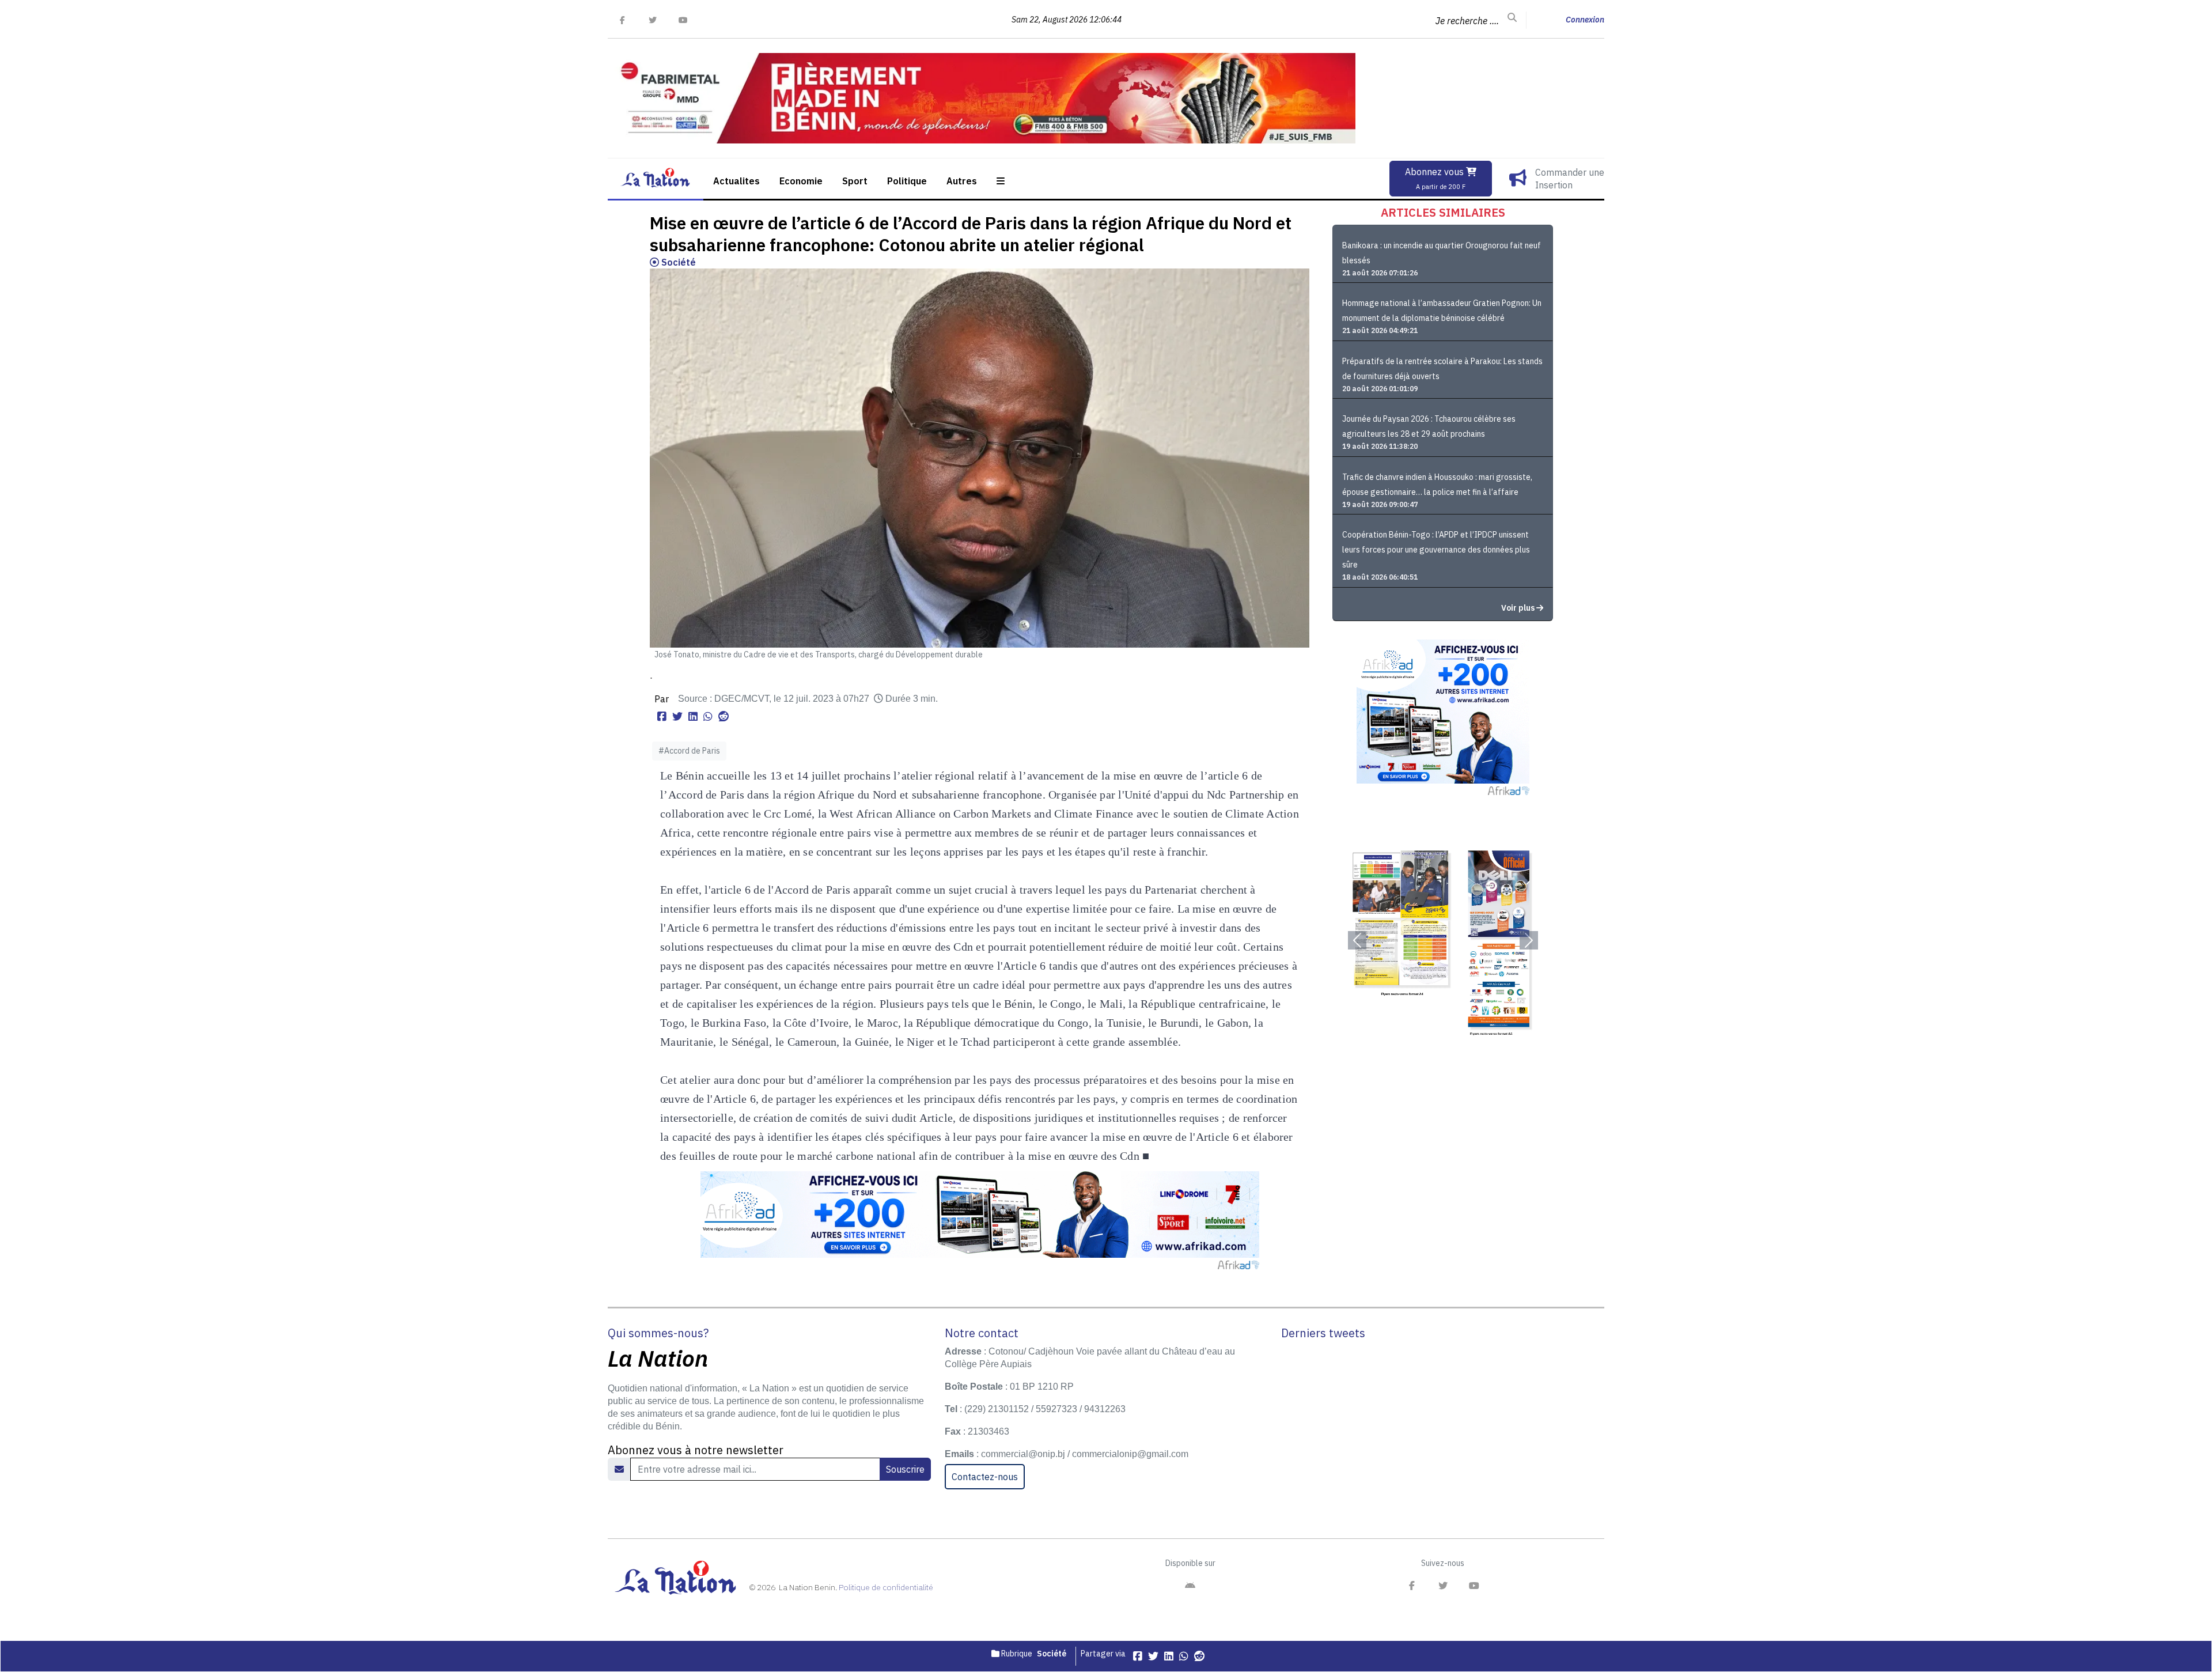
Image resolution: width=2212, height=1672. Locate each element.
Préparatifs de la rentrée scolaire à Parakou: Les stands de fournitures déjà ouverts (1442, 369)
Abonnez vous (1435, 178)
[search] (1512, 18)
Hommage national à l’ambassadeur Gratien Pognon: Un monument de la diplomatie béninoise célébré (1442, 311)
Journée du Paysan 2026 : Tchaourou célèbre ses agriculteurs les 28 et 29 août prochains (1429, 426)
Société (677, 262)
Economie (801, 181)
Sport (855, 181)
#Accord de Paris (689, 751)
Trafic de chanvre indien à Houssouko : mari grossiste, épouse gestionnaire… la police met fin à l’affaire (1437, 485)
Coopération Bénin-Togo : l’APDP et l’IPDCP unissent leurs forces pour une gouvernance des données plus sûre (1436, 550)
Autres (962, 181)
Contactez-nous (985, 1477)
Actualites (736, 181)
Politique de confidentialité (886, 1587)
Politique (907, 181)
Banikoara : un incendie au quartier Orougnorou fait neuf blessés (1442, 253)
